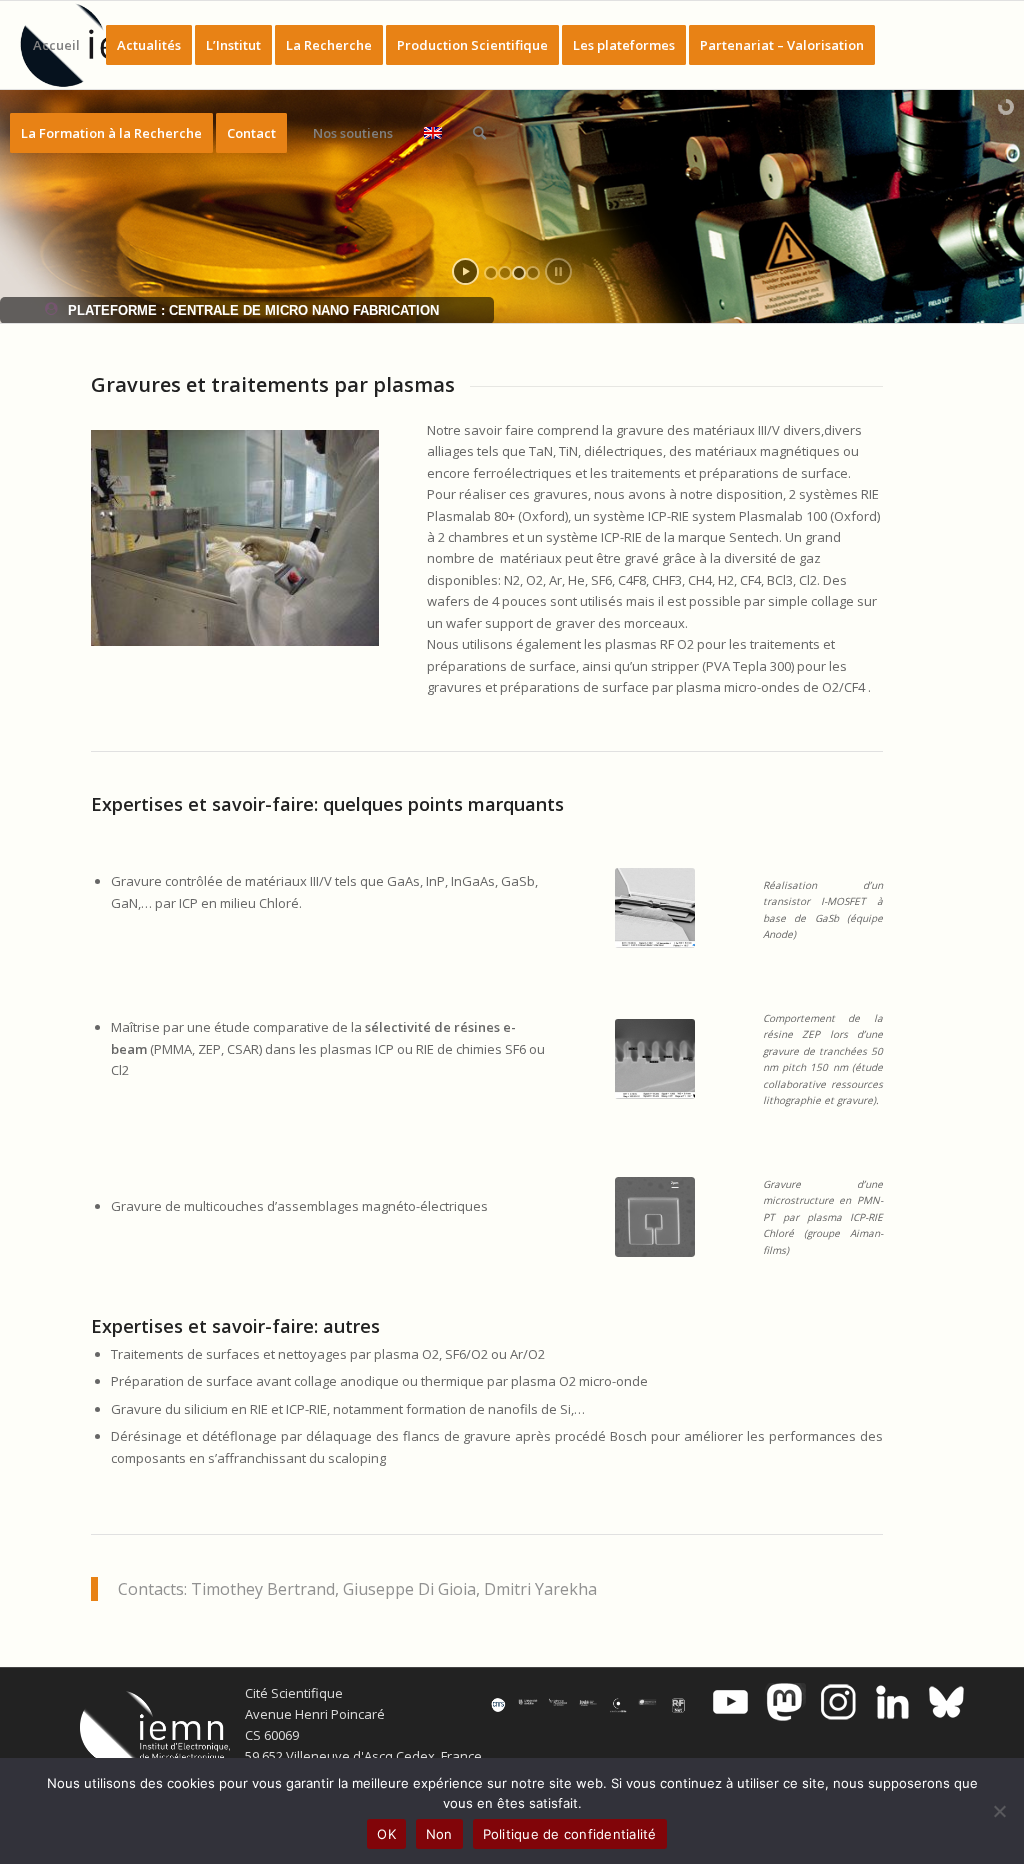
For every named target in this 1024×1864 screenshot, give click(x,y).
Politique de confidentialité (570, 1834)
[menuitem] (56, 45)
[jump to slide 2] (505, 273)
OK (386, 1834)
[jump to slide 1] (491, 273)
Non (439, 1834)
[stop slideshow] (558, 271)
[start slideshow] (465, 271)
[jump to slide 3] (519, 273)
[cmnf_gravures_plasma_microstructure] (655, 1217)
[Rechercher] (479, 133)
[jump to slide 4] (533, 273)
